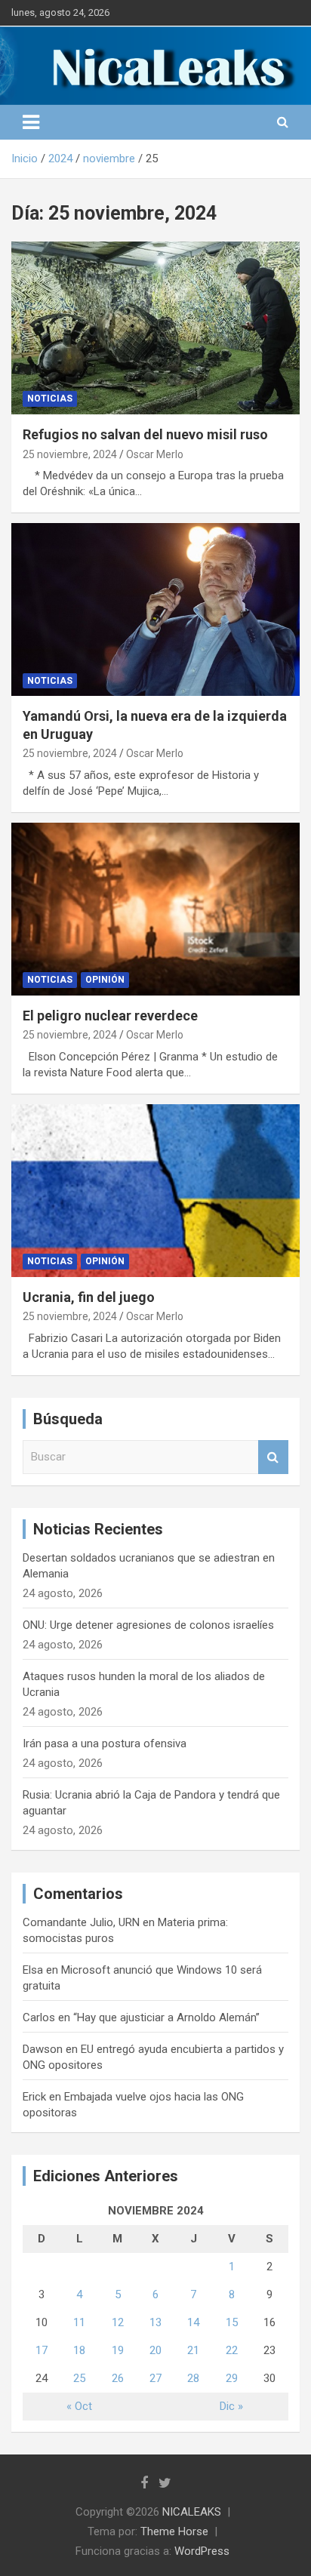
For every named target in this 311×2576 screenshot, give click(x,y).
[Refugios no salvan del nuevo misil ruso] (155, 328)
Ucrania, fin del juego (89, 1297)
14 (193, 2322)
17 (42, 2350)
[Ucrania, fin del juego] (155, 1191)
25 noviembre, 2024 (70, 454)
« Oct (79, 2406)
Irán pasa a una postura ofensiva (105, 1743)
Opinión (105, 980)
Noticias (50, 399)
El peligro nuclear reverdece (110, 1016)
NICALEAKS (192, 2512)
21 (193, 2350)
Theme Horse (174, 2531)
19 (118, 2350)
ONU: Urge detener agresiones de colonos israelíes (148, 1625)
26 (118, 2378)
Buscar (273, 1457)
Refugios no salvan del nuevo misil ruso (145, 434)
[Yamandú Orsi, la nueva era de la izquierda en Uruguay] (155, 609)
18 (79, 2350)
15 (232, 2322)
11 (79, 2322)
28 (193, 2378)
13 (155, 2322)
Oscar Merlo (155, 454)
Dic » (231, 2406)
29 (232, 2378)
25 (79, 2378)
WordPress (202, 2551)
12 (118, 2322)
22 (232, 2350)
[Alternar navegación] (31, 122)
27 (155, 2378)
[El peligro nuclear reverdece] (155, 909)
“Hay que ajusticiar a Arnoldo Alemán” (166, 2017)
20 (155, 2350)
